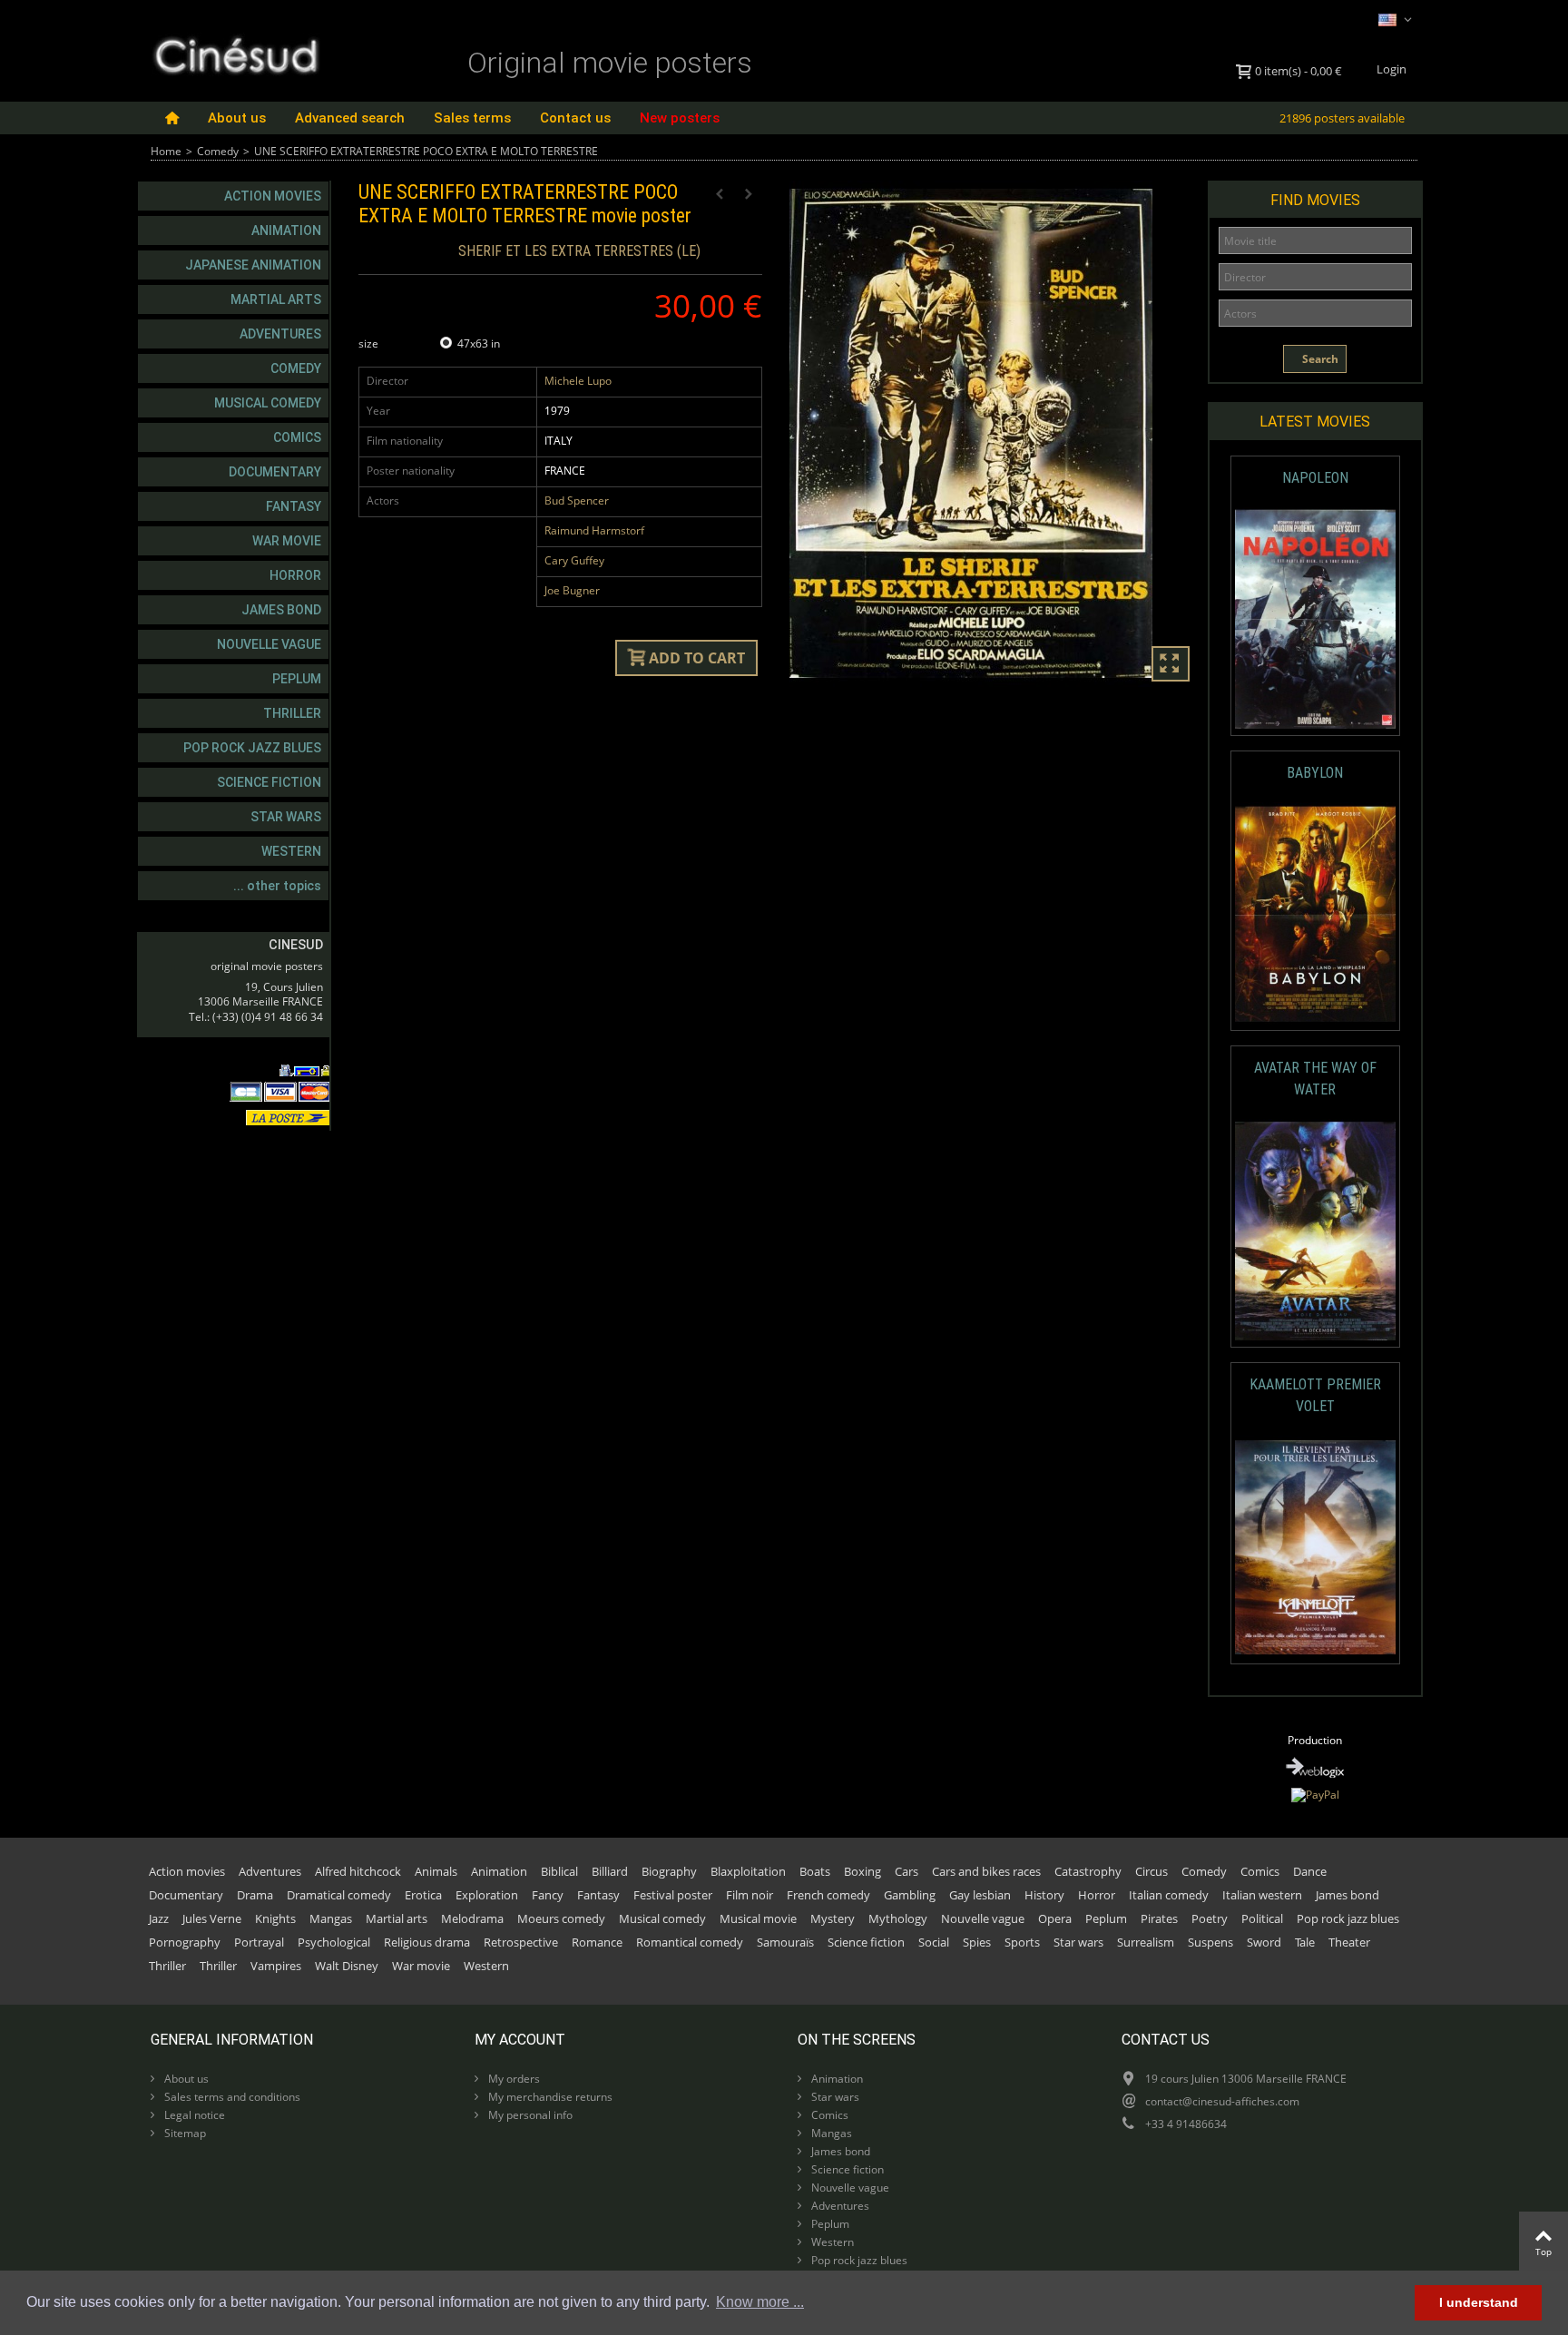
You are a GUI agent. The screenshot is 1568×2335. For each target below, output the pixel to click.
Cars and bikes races (986, 1871)
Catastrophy (1088, 1871)
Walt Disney (347, 1966)
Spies (977, 1942)
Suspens (1210, 1942)
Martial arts (276, 299)
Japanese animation (253, 265)
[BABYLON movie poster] (1315, 914)
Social (934, 1942)
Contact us (575, 118)
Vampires (276, 1966)
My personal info (529, 2115)
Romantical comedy (690, 1942)
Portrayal (259, 1942)
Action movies (273, 196)
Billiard (610, 1871)
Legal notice (193, 2115)
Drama (255, 1895)
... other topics (277, 886)
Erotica (423, 1895)
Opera (1055, 1918)
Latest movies (1315, 422)
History (1044, 1895)
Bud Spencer (577, 500)
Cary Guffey (574, 560)
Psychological (334, 1942)
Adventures (280, 334)
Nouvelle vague (269, 644)
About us (237, 118)
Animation (286, 231)
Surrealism (1146, 1942)
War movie (287, 541)
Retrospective (521, 1942)
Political (1262, 1918)
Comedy (218, 151)
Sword (1264, 1942)
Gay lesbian (980, 1895)
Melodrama (472, 1918)
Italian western (1262, 1895)
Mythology (898, 1918)
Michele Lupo (578, 381)
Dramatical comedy (339, 1895)
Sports (1022, 1942)
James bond (281, 610)
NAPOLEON (1315, 478)
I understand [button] (1479, 2302)
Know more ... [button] (760, 2302)
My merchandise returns (549, 2097)
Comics (297, 437)
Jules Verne (212, 1918)
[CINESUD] (235, 53)
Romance (597, 1942)
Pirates (1159, 1918)
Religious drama (427, 1942)
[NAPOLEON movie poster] (1315, 619)
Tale (1305, 1942)
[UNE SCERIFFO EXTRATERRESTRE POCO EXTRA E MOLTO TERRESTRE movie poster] (991, 434)
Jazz (159, 1918)
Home (166, 151)
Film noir (750, 1895)
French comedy (828, 1895)
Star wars (286, 817)
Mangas (331, 1918)
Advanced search (350, 118)
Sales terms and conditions (231, 2097)
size (370, 343)
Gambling (910, 1895)
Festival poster (673, 1895)
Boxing (862, 1871)
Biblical (559, 1871)
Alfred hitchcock (358, 1871)
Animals (436, 1871)
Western (291, 851)
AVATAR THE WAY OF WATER (1315, 1079)
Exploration (487, 1895)
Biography (669, 1871)
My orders (513, 2079)
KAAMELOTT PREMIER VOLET (1315, 1395)
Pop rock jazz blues (252, 748)
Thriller (292, 713)
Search (1319, 359)
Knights (275, 1918)
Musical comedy (268, 403)
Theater (1349, 1942)
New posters (680, 118)
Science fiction (269, 782)
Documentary (275, 472)
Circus (1151, 1871)
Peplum (297, 679)
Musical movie (758, 1918)
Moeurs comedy (561, 1918)
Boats (815, 1871)
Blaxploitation (748, 1871)
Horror (295, 575)
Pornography (185, 1942)
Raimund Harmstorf (594, 530)
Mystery (833, 1918)
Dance (1310, 1871)
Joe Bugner (572, 590)
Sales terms (472, 118)
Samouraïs (785, 1942)
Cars (906, 1871)
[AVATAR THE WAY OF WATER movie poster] (1315, 1231)
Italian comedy (1169, 1895)
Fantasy (294, 506)
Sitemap (184, 2133)
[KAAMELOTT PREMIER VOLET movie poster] (1315, 1548)
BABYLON (1315, 773)
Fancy (548, 1895)
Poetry (1210, 1918)
